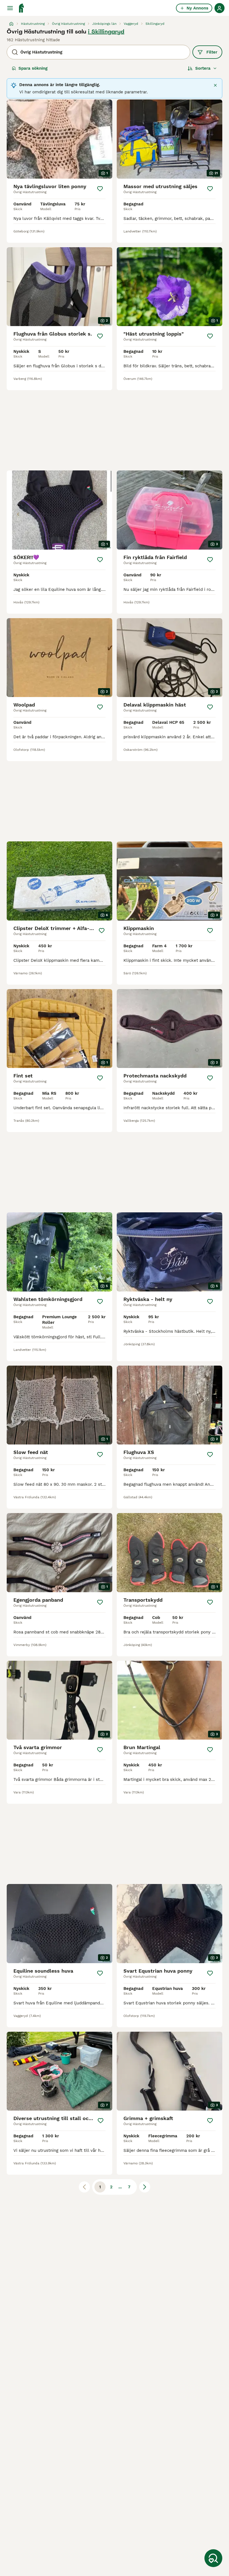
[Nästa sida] (145, 2187)
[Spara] (100, 189)
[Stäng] (215, 85)
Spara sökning (33, 68)
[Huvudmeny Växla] (10, 8)
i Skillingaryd (106, 31)
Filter (212, 52)
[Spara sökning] (213, 2558)
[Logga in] (220, 8)
